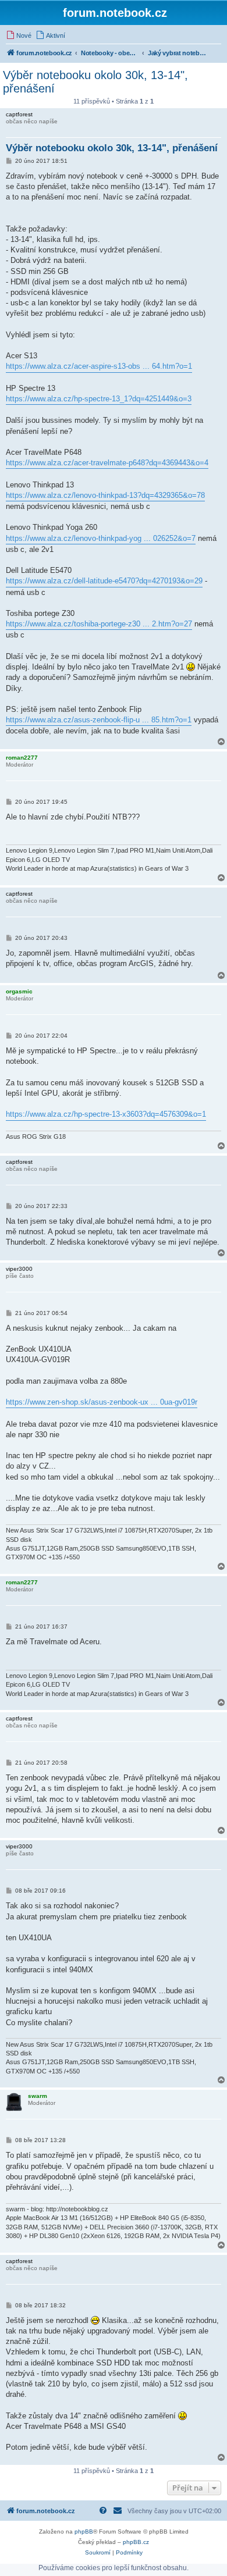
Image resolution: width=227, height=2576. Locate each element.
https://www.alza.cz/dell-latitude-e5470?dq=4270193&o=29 (104, 581)
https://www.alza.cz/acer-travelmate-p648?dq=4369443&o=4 (107, 463)
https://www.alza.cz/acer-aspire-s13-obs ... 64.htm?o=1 (99, 366)
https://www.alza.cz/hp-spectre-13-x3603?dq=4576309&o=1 (106, 1114)
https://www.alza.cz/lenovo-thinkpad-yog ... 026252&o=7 (101, 538)
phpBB (84, 2532)
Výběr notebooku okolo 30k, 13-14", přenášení (95, 82)
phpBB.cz (136, 2542)
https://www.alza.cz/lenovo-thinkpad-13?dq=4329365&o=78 (105, 495)
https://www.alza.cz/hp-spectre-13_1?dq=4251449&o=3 (99, 399)
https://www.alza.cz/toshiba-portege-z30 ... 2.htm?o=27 (99, 624)
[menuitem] (19, 35)
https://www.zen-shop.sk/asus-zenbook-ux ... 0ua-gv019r (102, 1402)
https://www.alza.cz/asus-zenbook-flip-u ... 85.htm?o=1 (99, 720)
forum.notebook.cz (115, 13)
